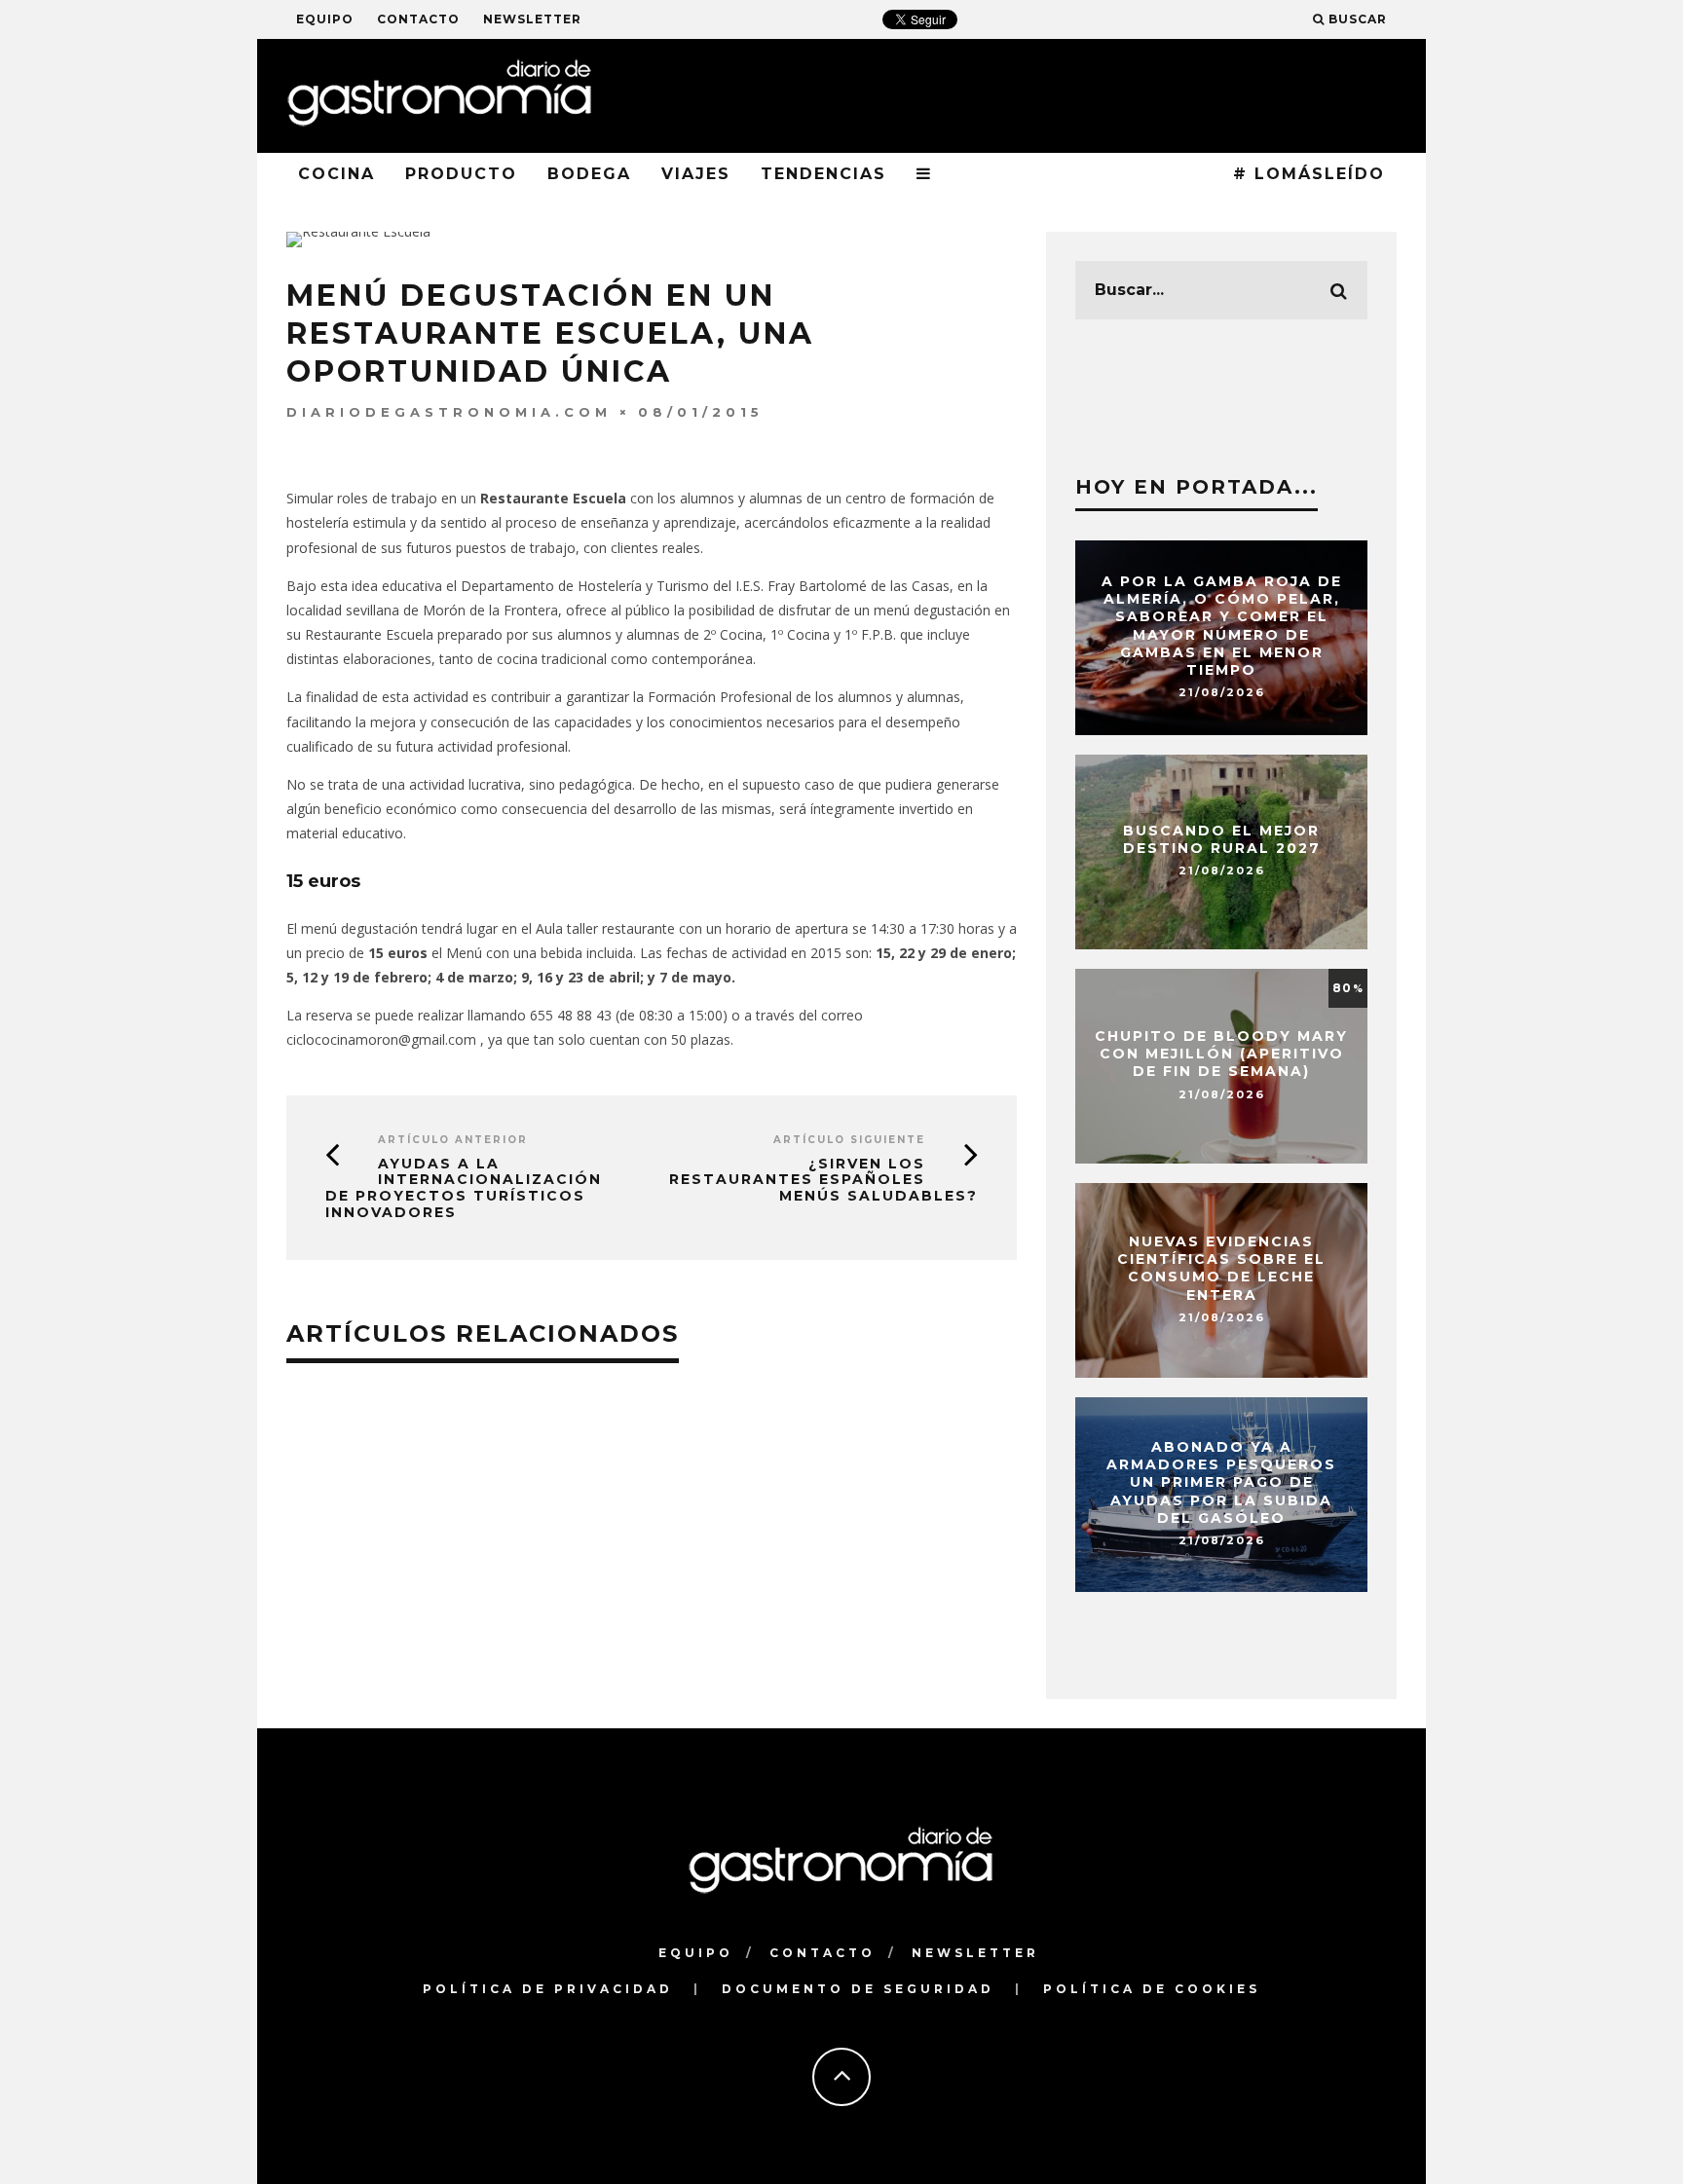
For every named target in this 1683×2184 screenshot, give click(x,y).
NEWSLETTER (532, 19)
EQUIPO (325, 19)
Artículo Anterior (453, 1140)
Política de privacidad (548, 1989)
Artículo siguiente (849, 1140)
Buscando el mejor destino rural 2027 (1222, 839)
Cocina (337, 174)
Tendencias (823, 174)
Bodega (589, 174)
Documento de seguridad (858, 1989)
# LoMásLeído (1309, 174)
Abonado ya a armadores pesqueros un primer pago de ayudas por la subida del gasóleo (1221, 1482)
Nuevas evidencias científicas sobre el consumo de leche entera (1221, 1268)
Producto (461, 174)
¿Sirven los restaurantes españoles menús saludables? (823, 1180)
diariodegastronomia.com (449, 412)
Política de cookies (1152, 1989)
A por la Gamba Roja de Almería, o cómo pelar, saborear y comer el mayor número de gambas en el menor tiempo (1222, 626)
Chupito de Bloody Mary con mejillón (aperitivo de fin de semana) (1221, 1054)
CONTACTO (418, 19)
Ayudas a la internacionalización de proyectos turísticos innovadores (464, 1188)
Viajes (696, 174)
